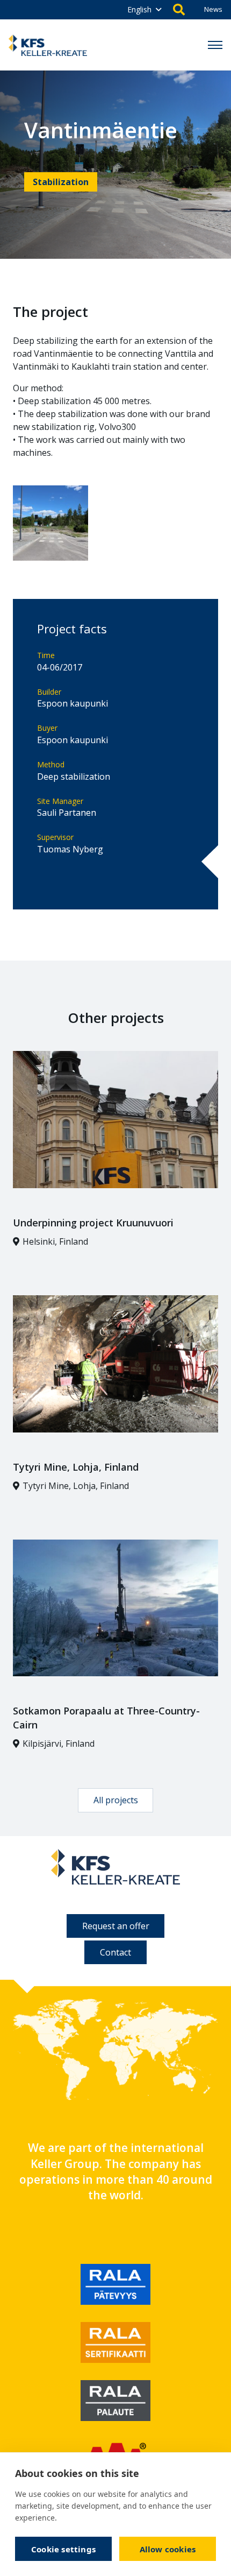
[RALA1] (115, 2284)
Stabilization (61, 182)
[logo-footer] (115, 1867)
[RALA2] (115, 2342)
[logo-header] (48, 45)
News (213, 9)
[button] (144, 10)
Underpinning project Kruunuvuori (93, 1223)
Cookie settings (63, 2549)
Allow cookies (168, 2549)
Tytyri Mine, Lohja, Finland (76, 1467)
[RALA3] (115, 2401)
